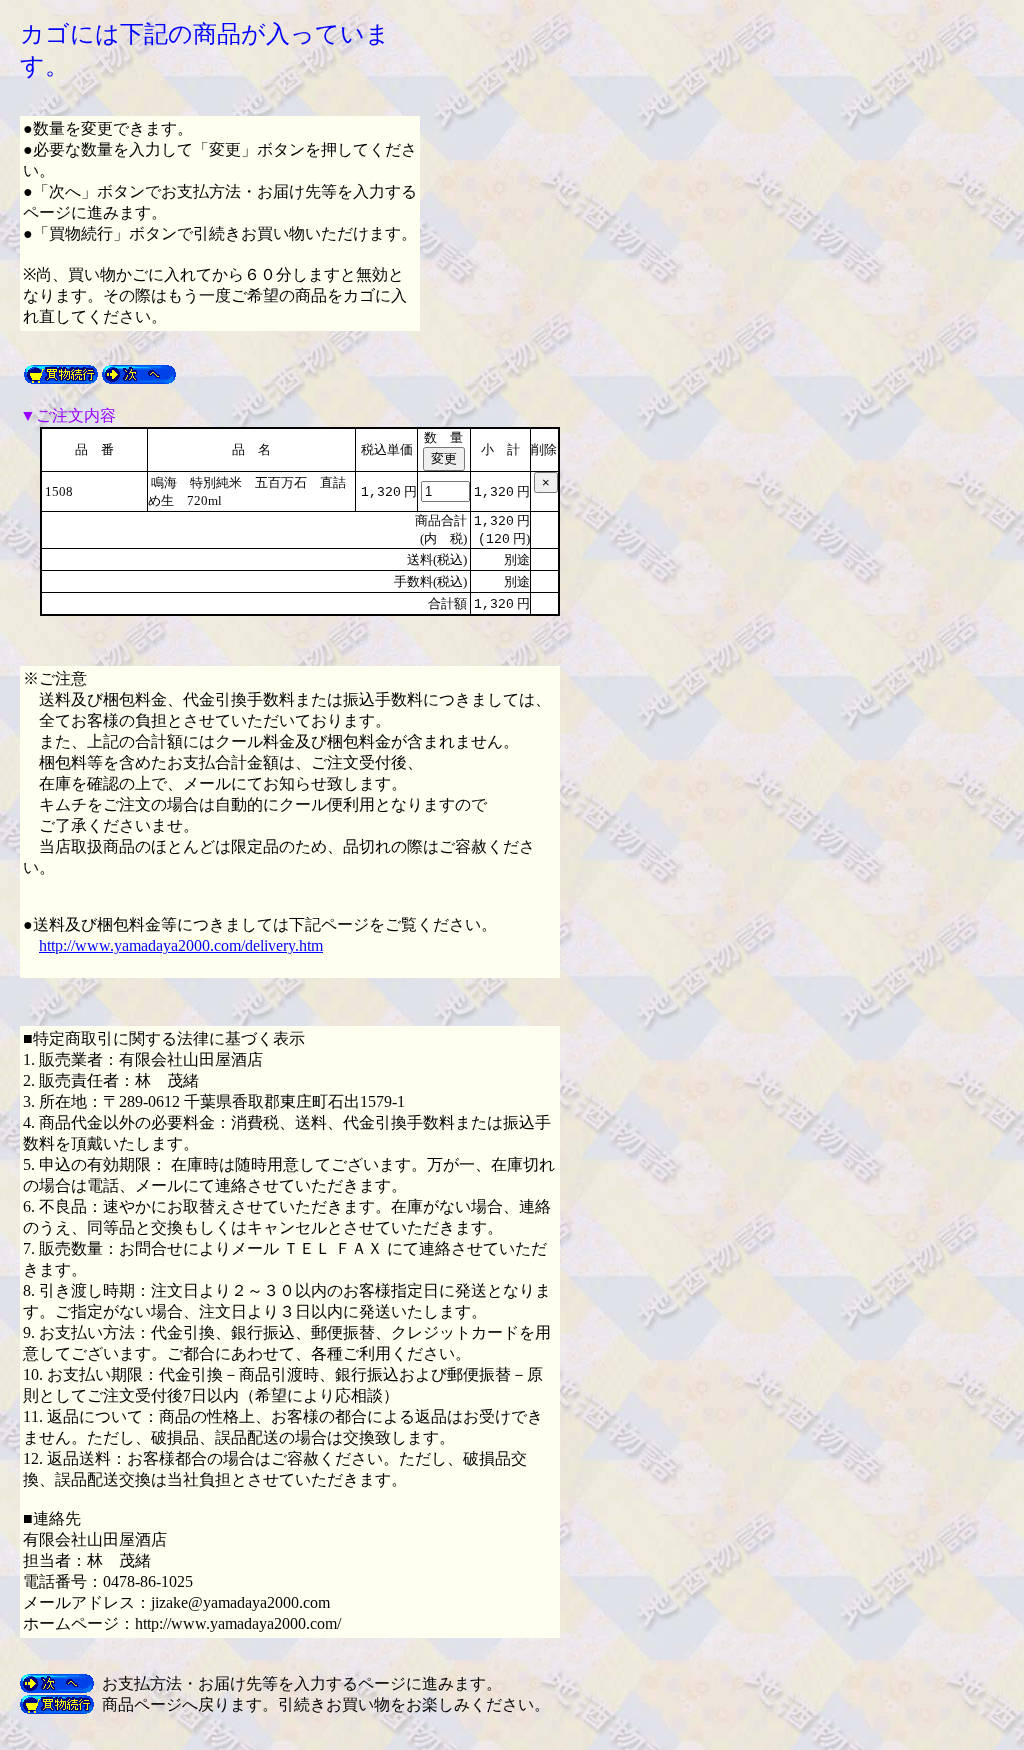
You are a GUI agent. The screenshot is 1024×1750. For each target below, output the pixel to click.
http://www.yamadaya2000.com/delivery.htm (181, 945)
